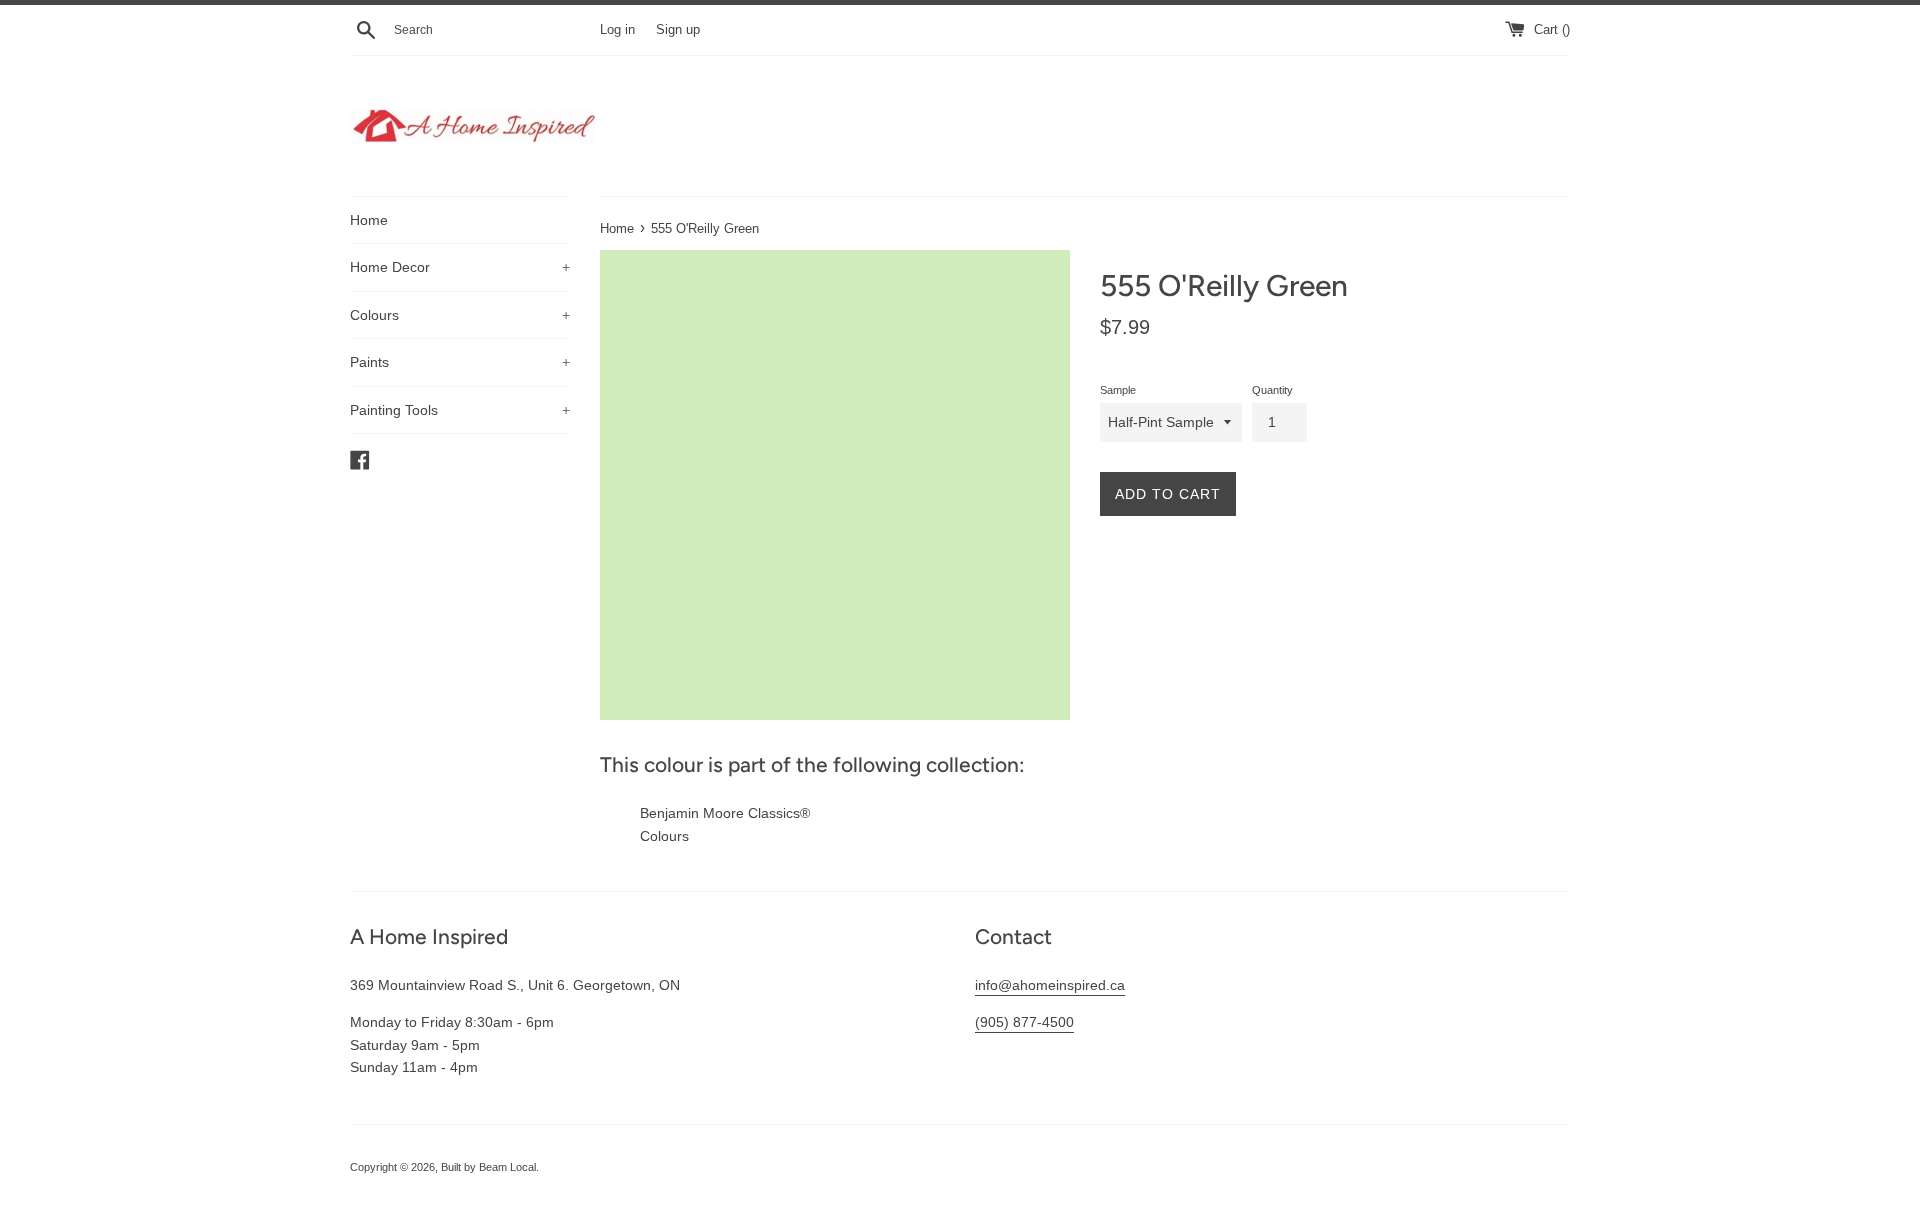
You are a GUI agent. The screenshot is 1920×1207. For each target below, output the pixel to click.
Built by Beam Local (488, 1167)
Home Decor (460, 267)
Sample (1118, 390)
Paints (460, 362)
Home (369, 220)
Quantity (1272, 390)
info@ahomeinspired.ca (1050, 985)
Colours (460, 315)
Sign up (678, 30)
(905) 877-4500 (1024, 1022)
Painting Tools (460, 410)
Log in (617, 30)
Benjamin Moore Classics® (725, 813)
